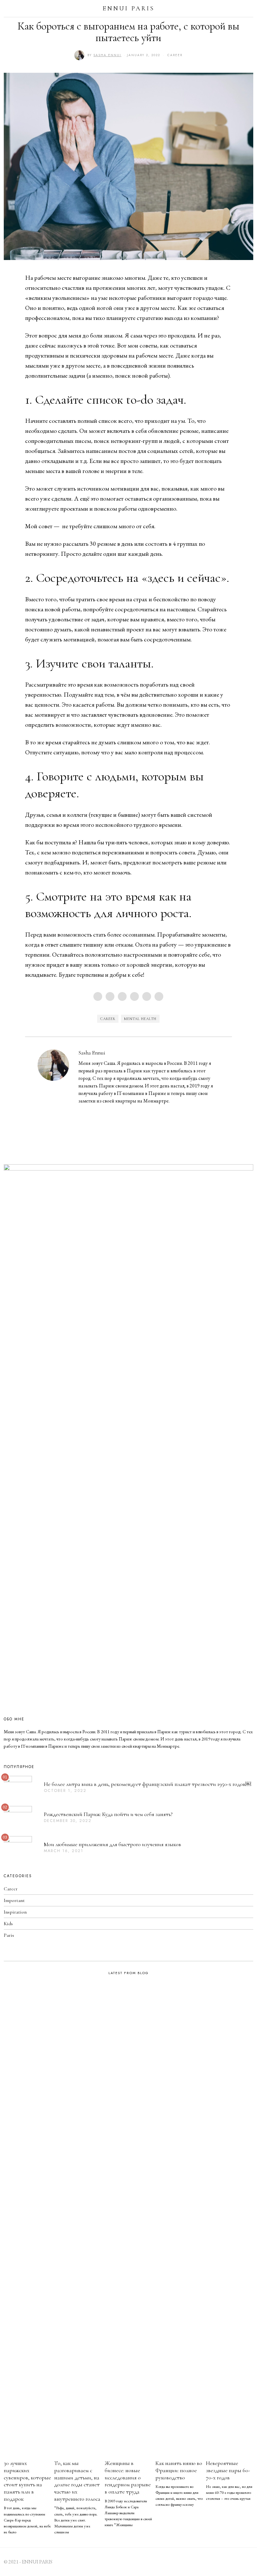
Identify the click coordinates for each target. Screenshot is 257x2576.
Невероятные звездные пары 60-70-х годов (228, 2470)
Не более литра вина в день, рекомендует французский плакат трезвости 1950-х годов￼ (147, 1784)
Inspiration (15, 1912)
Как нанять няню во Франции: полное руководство (179, 2470)
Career (175, 55)
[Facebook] (98, 996)
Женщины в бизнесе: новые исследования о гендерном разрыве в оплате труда (128, 2478)
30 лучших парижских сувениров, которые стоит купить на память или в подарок (27, 2481)
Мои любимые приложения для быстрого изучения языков (113, 1844)
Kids (8, 1924)
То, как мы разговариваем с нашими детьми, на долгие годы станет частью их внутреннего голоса (77, 2481)
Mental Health (140, 1019)
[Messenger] (110, 996)
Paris (9, 1935)
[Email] (159, 996)
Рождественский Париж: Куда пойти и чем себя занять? (108, 1814)
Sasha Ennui (92, 1053)
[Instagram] (82, 1112)
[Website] (91, 1112)
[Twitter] (122, 996)
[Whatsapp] (147, 996)
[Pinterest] (134, 996)
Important (14, 1900)
